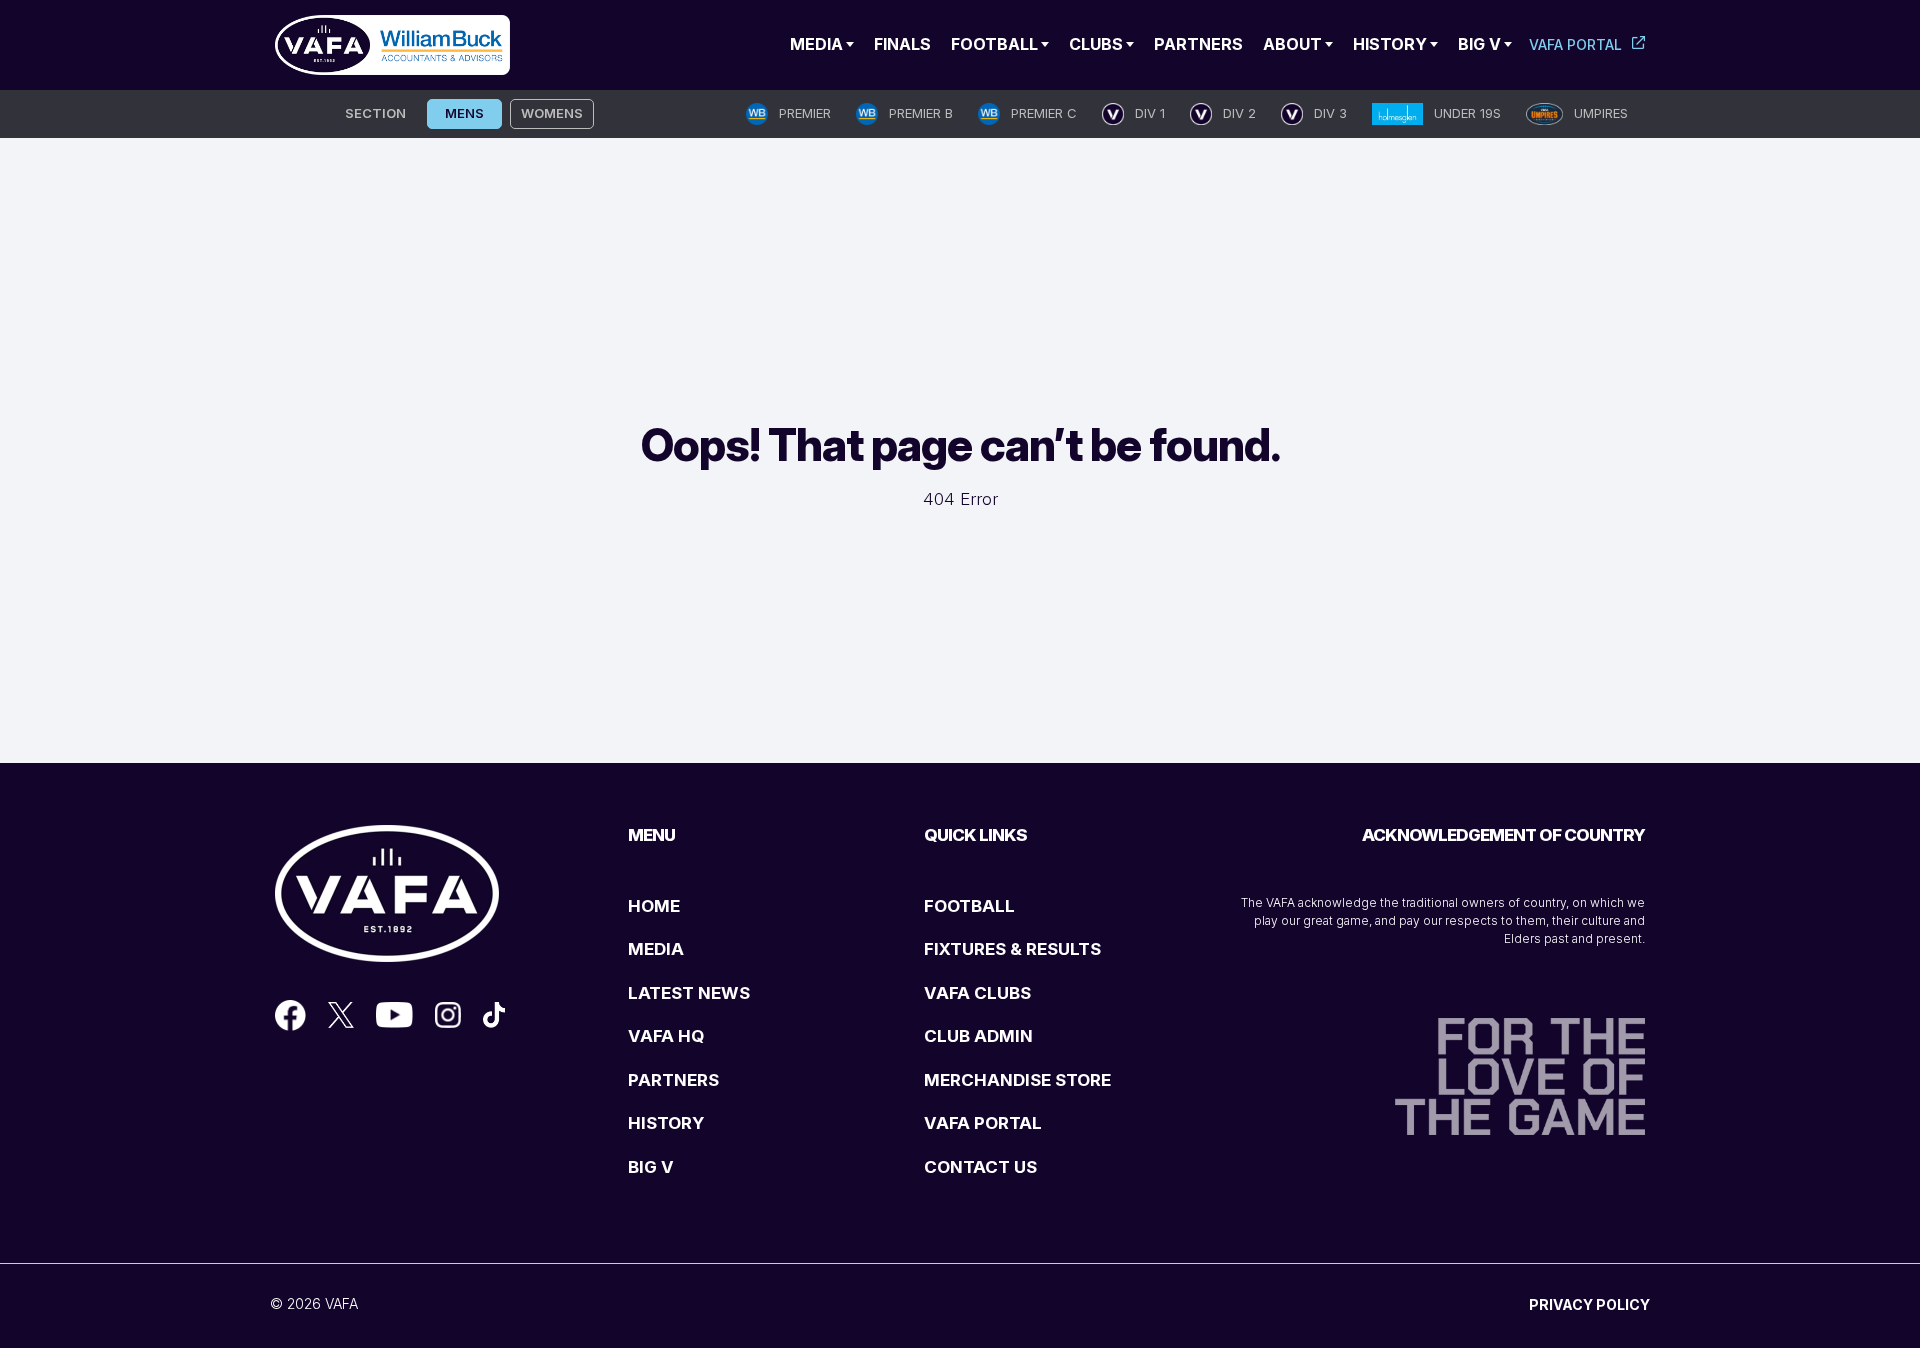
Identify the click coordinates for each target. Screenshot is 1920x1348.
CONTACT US (980, 1167)
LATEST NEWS (689, 993)
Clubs (1096, 44)
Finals (902, 44)
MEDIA (656, 949)
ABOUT (1292, 44)
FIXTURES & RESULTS (1012, 949)
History (1390, 44)
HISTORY (666, 1123)
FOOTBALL (969, 906)
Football (994, 44)
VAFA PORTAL (983, 1123)
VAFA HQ (666, 1036)
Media (816, 44)
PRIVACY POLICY (1589, 1304)
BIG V (651, 1167)
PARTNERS (673, 1080)
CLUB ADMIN (978, 1036)
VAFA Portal (1575, 44)
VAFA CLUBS (977, 993)
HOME (654, 906)
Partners (1198, 44)
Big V (1479, 44)
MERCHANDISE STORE (1017, 1080)
